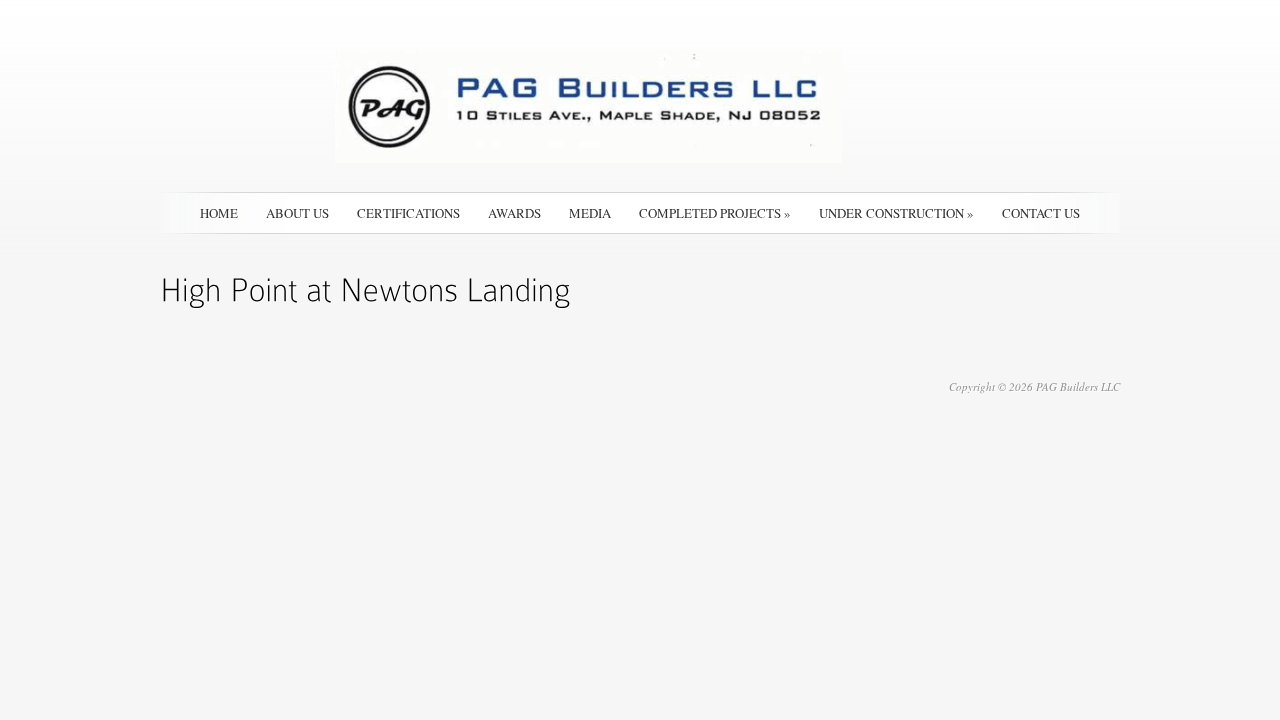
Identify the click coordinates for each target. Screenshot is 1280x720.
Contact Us (1041, 213)
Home (219, 213)
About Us (297, 213)
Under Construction (896, 213)
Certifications (408, 213)
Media (590, 213)
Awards (514, 213)
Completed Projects (715, 213)
